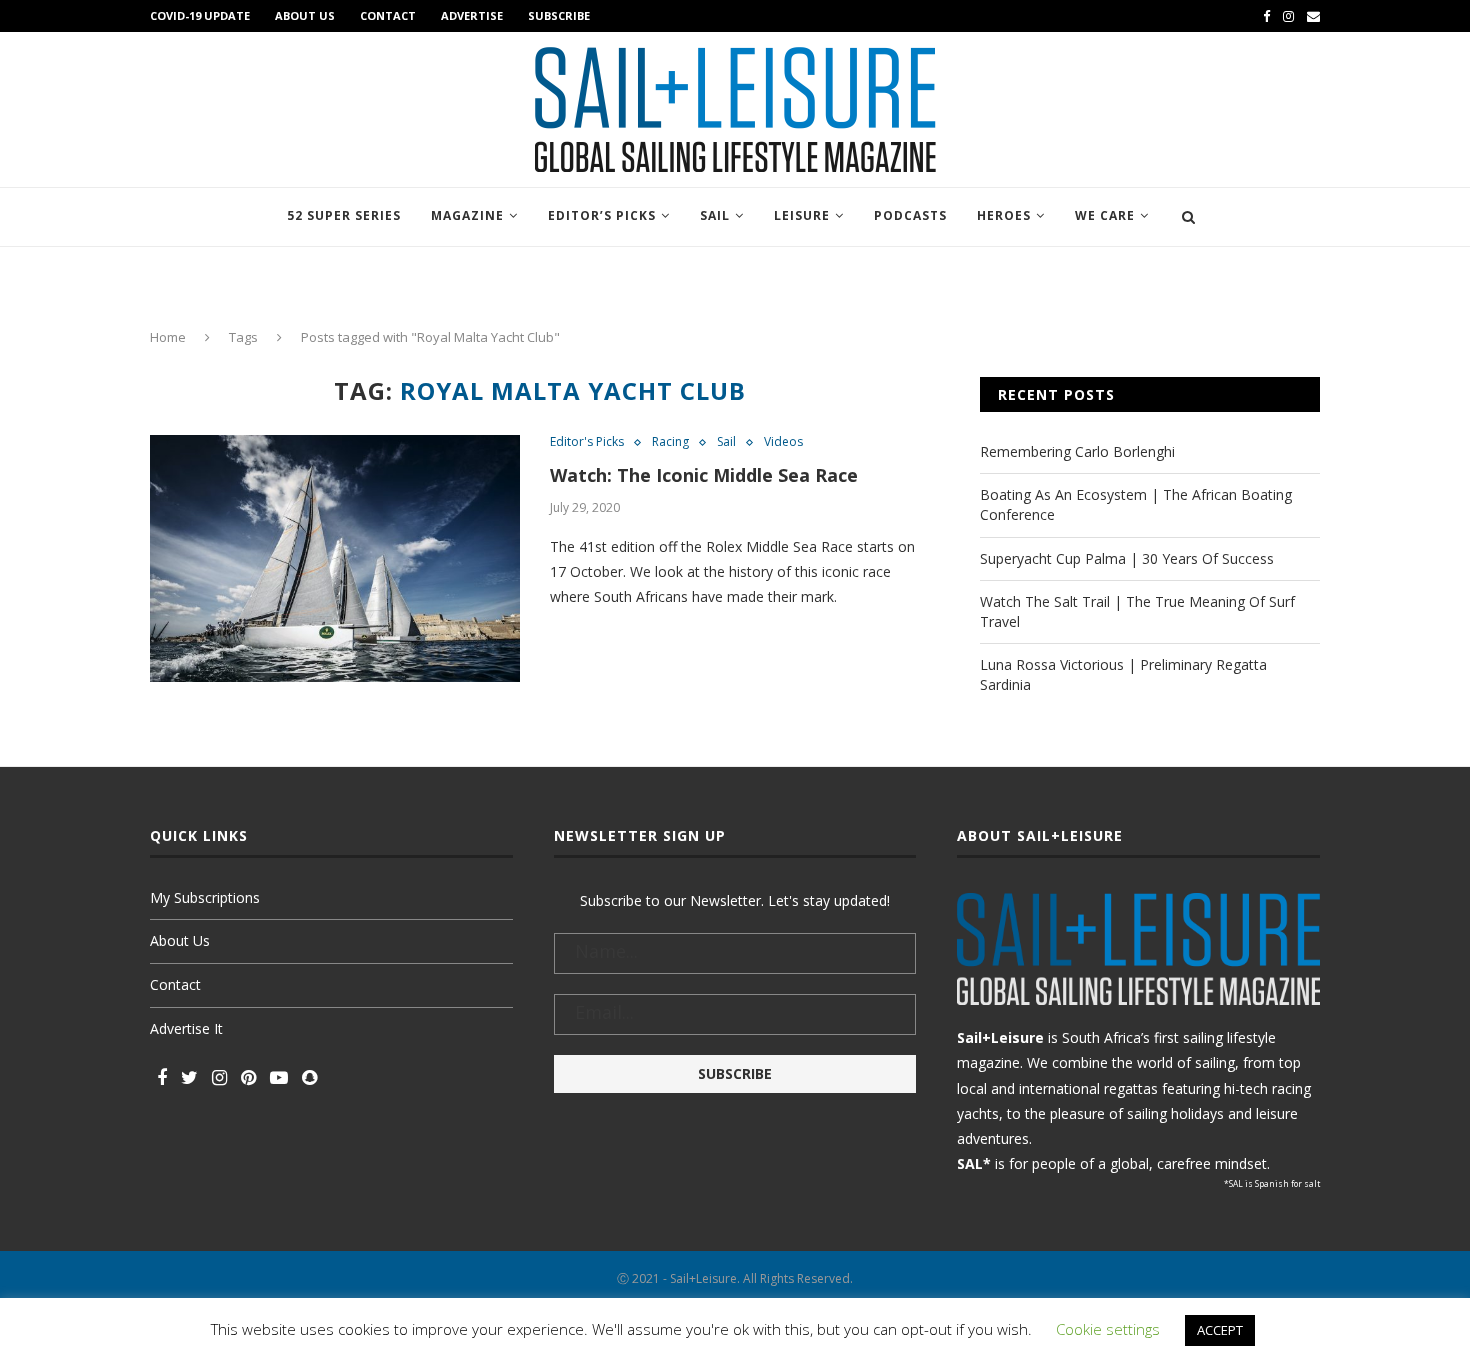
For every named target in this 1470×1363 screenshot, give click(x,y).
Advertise (472, 15)
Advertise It (186, 1028)
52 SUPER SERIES (344, 215)
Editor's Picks (587, 442)
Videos (783, 442)
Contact (388, 15)
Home (168, 337)
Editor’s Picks (602, 215)
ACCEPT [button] (1220, 1330)
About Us (305, 15)
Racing (670, 442)
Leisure (802, 215)
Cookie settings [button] (1108, 1329)
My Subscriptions (205, 897)
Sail (715, 215)
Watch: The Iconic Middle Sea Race (704, 475)
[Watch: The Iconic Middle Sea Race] (335, 558)
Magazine (467, 215)
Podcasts (910, 215)
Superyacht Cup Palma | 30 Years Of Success (1127, 558)
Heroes (1004, 215)
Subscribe (559, 15)
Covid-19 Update (200, 15)
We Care (1105, 215)
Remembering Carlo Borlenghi (1077, 451)
